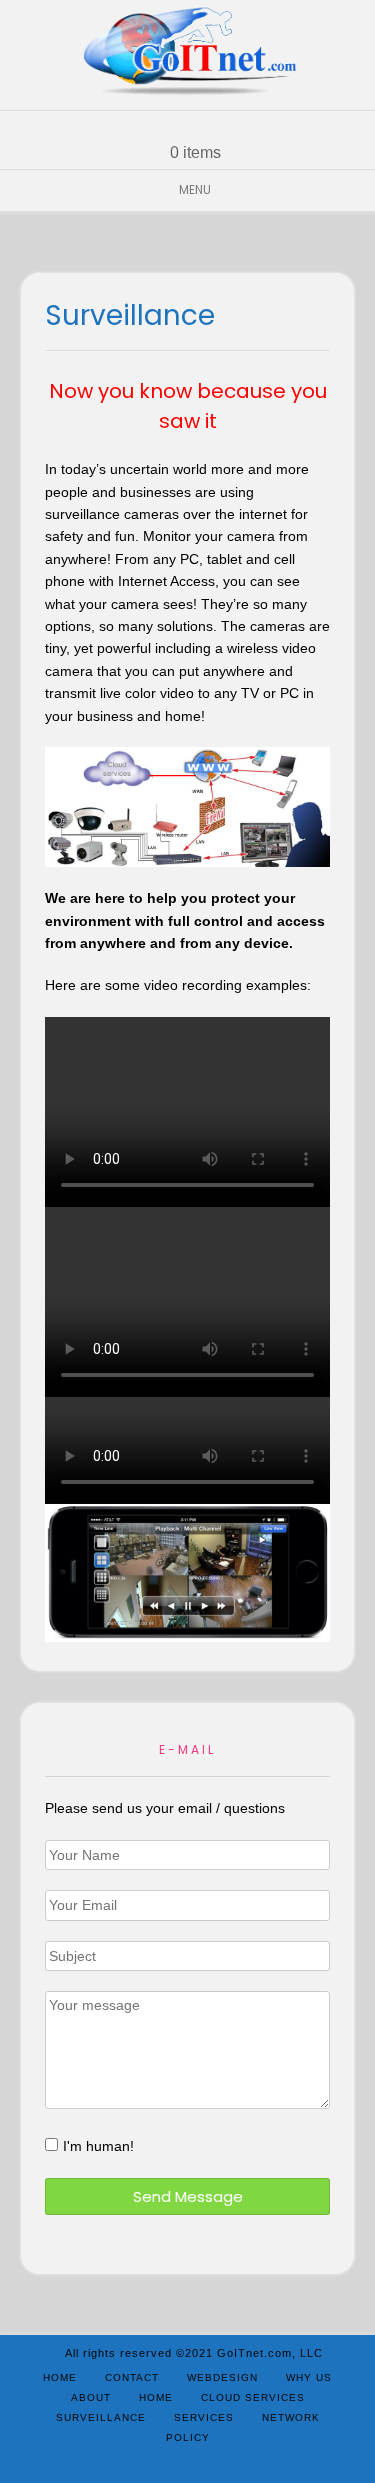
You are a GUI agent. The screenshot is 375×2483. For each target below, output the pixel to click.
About (91, 2397)
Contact (132, 2377)
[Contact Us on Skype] (176, 126)
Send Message (188, 2196)
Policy (188, 2437)
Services (204, 2417)
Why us (309, 2377)
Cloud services (253, 2397)
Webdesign (222, 2377)
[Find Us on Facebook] (200, 126)
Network (291, 2417)
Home (60, 2377)
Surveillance (101, 2417)
